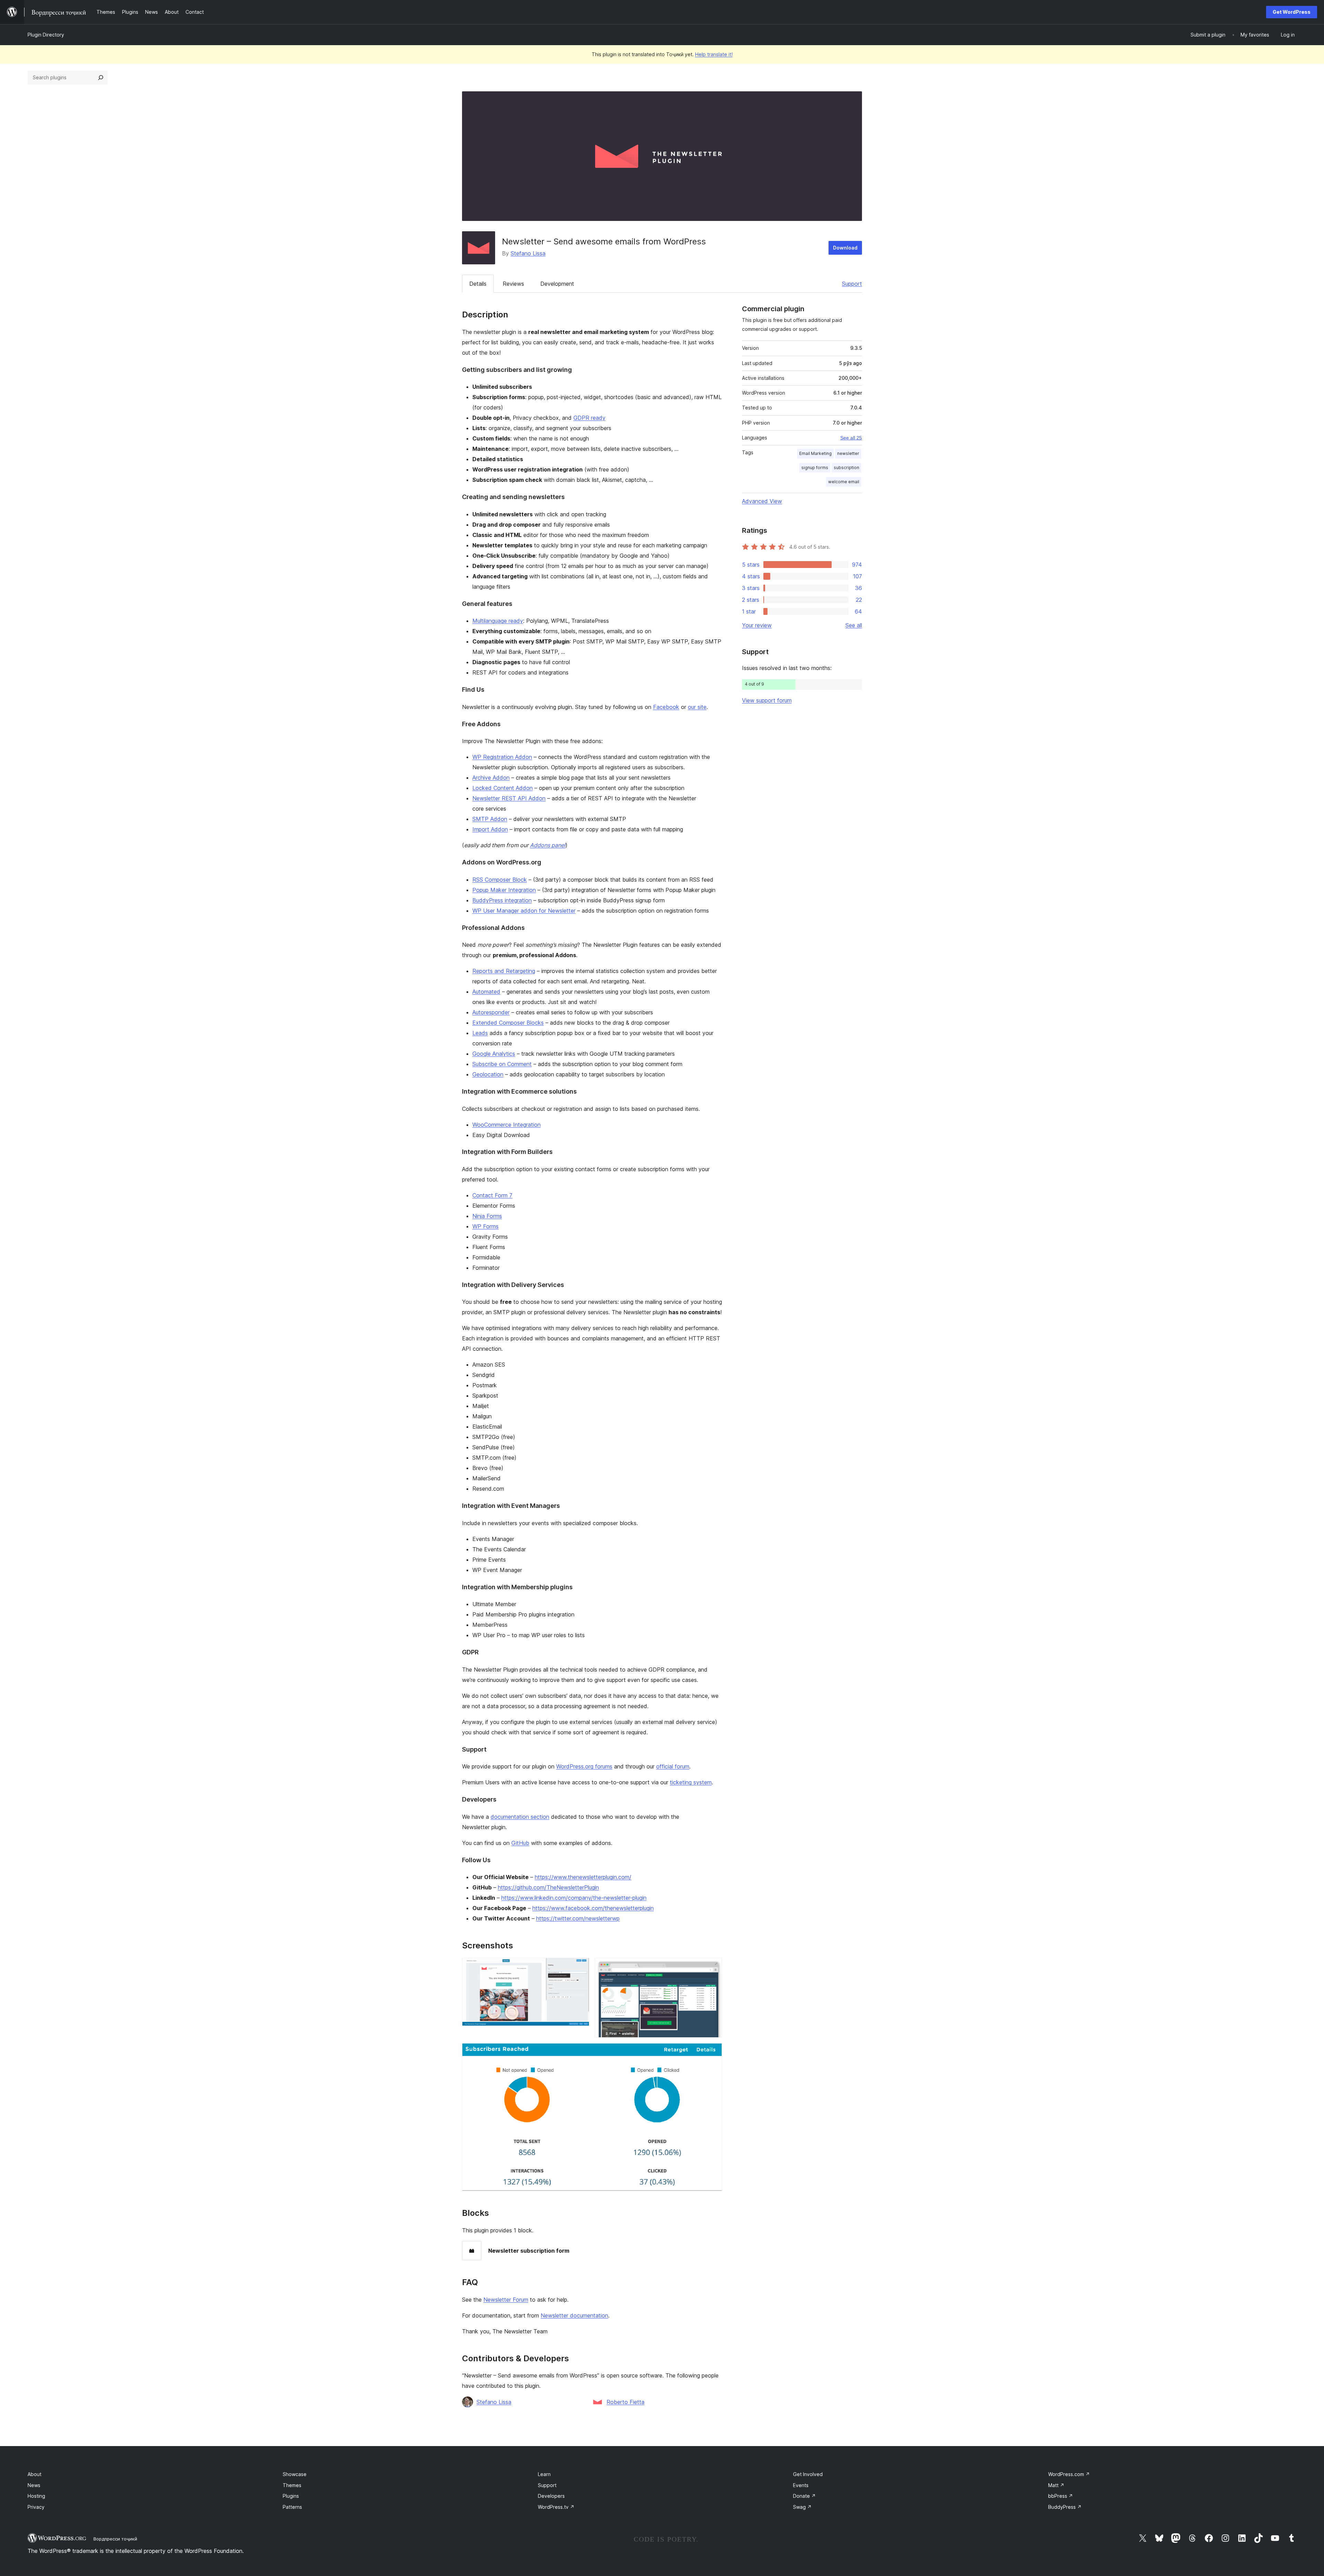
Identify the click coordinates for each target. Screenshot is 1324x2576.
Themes (292, 2485)
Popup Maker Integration (504, 890)
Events (801, 2485)
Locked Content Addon (503, 788)
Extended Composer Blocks (508, 1023)
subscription (846, 468)
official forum (673, 1766)
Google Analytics (494, 1054)
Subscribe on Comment (502, 1064)
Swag (802, 2507)
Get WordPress (1292, 12)
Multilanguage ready (498, 621)
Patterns (292, 2507)
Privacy (36, 2507)
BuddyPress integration (502, 900)
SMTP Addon (490, 819)
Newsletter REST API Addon (509, 798)
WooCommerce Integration (506, 1125)
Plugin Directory (46, 35)
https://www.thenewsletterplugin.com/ (583, 1877)
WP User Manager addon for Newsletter (524, 911)
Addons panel (548, 845)
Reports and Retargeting (504, 971)
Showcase (295, 2474)
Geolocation (488, 1074)
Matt (1056, 2485)
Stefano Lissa (528, 253)
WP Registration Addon (502, 757)
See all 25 (851, 438)
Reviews (513, 284)
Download (845, 248)
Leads (480, 1033)
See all (854, 625)
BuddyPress (1065, 2507)
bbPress (1061, 2496)
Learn (544, 2474)
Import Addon (490, 829)
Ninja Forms (487, 1216)
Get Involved (808, 2474)
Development (557, 284)
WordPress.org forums (584, 1766)
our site (697, 707)
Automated (486, 992)
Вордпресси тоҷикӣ (115, 2539)
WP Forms (485, 1226)
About (34, 2474)
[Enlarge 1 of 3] (580, 1967)
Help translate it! (714, 54)
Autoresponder (491, 1012)
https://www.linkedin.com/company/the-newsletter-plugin (574, 1898)
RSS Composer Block (500, 880)
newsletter (848, 453)
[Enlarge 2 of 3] (713, 1967)
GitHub (520, 1843)
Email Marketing (815, 453)
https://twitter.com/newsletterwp (578, 1918)
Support (852, 284)
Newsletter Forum (506, 2300)
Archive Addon (491, 778)
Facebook (666, 707)
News (34, 2485)
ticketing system (691, 1782)
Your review (757, 625)
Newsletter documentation (574, 2315)
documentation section (520, 1817)
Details (478, 284)
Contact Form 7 (492, 1195)
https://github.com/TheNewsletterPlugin (548, 1887)
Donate (804, 2496)
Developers (551, 2496)
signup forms (815, 468)
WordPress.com (1069, 2474)
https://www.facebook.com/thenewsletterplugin (593, 1908)
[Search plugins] (101, 78)
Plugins (291, 2496)
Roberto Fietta (625, 2402)
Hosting (36, 2496)
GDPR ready (589, 418)
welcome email (844, 482)
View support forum (767, 700)
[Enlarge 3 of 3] (713, 2052)
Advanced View (762, 501)
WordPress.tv (556, 2507)
